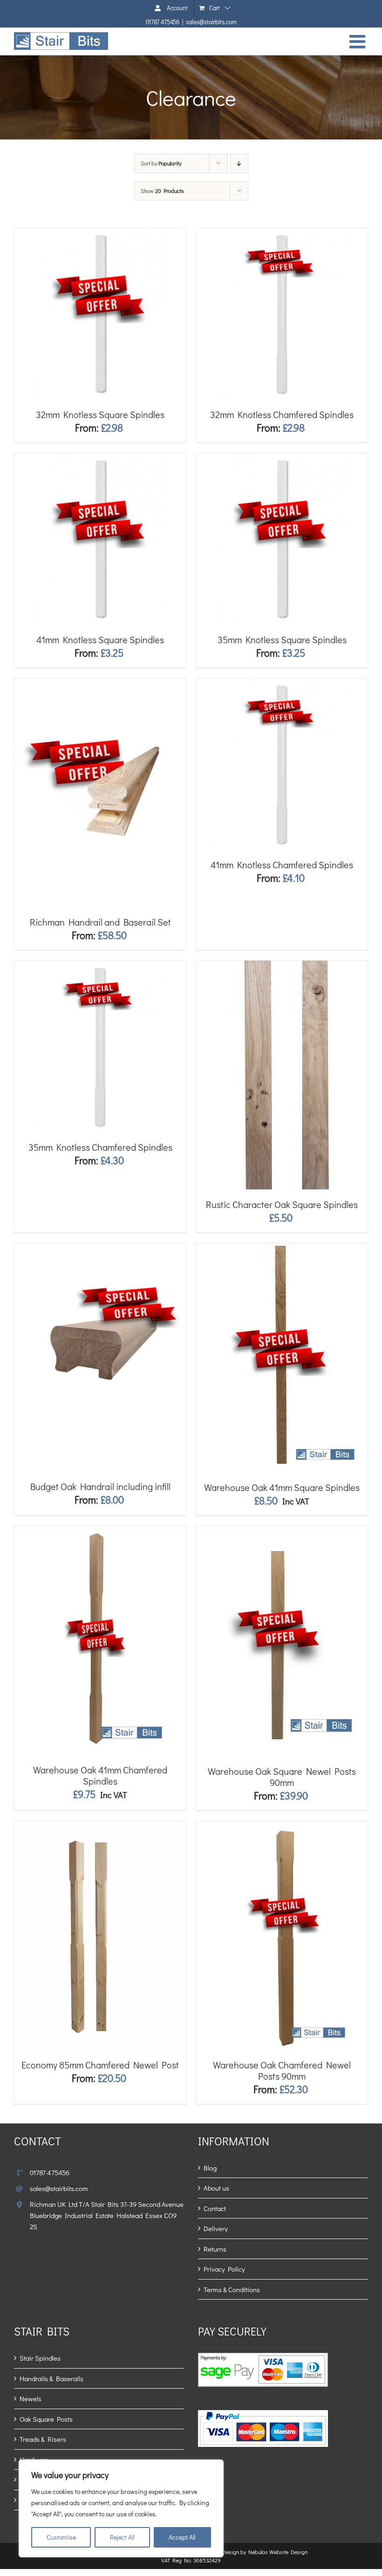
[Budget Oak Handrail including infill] (100, 1248)
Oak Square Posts (46, 2419)
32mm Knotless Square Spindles (100, 414)
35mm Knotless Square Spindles (282, 639)
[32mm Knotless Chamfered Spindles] (282, 233)
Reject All (122, 2537)
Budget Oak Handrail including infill (100, 1486)
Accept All (182, 2537)
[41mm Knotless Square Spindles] (100, 458)
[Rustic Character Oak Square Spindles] (282, 966)
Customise (61, 2537)
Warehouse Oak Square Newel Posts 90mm (282, 1777)
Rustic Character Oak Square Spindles (282, 1204)
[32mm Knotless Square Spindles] (100, 233)
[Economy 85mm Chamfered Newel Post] (100, 1826)
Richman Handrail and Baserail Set (100, 922)
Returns (215, 2249)
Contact (215, 2208)
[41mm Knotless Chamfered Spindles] (282, 683)
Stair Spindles (40, 2358)
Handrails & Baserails (51, 2378)
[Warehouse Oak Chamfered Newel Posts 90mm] (282, 1826)
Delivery (216, 2228)
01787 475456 (163, 22)
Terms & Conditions (232, 2289)
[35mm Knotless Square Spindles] (282, 458)
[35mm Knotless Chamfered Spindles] (100, 966)
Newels (31, 2398)
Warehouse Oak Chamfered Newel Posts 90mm (282, 2070)
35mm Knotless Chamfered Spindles (100, 1147)
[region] (121, 2508)
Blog (210, 2168)
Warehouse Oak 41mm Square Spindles (282, 1487)
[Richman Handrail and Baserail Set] (100, 683)
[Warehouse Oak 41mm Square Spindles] (282, 1248)
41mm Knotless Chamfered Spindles (282, 865)
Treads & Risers (43, 2439)
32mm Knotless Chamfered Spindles (282, 414)
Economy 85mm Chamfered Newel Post (100, 2065)
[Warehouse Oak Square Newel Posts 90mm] (282, 1531)
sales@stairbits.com (211, 22)
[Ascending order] (239, 163)
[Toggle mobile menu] (359, 41)
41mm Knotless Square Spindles (100, 639)
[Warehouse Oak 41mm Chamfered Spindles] (100, 1531)
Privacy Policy (224, 2269)
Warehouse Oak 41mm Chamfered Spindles (100, 1775)
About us (216, 2188)
